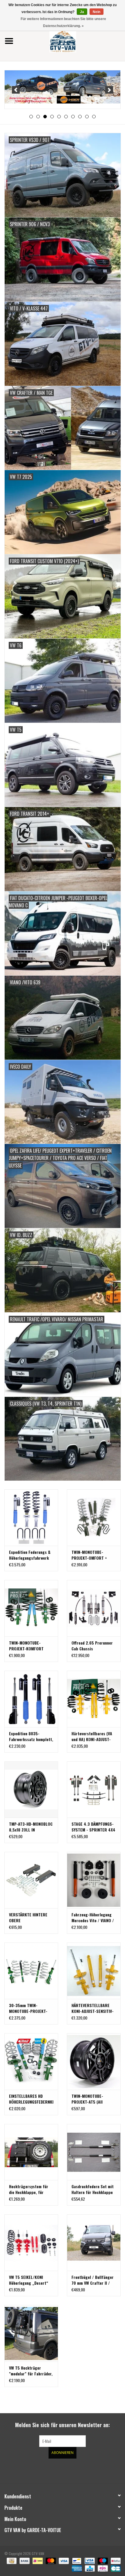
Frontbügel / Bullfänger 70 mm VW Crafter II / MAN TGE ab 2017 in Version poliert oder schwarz (93, 2280)
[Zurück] (16, 90)
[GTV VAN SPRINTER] (63, 88)
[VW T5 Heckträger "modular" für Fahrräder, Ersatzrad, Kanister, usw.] (31, 2333)
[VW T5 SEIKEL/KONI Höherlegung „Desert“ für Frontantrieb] (31, 2243)
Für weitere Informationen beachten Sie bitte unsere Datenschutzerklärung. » (63, 22)
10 (94, 117)
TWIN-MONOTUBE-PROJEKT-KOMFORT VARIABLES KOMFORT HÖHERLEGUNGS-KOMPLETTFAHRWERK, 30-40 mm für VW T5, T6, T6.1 (29, 1646)
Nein (97, 12)
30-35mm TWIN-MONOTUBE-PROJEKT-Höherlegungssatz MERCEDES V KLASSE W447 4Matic (28, 2008)
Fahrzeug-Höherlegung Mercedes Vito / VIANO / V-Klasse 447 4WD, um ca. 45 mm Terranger (93, 1918)
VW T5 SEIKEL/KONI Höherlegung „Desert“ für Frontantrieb (29, 2280)
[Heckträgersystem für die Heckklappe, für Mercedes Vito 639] (31, 2152)
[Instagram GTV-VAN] (93, 2470)
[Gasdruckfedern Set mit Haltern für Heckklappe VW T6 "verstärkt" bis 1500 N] (94, 2152)
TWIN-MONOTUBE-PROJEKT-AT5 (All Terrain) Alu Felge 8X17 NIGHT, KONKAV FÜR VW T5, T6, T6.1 (92, 2099)
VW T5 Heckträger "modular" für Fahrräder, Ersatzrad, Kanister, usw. (31, 2371)
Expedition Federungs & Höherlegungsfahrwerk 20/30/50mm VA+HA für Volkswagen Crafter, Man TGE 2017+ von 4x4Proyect (31, 1555)
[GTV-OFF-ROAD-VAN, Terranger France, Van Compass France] (72, 40)
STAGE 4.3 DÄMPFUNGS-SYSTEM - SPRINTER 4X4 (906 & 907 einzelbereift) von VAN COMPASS (93, 1827)
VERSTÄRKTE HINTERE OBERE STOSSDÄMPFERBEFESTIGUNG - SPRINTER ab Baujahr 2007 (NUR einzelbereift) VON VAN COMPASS (31, 1918)
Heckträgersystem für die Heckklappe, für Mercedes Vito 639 (29, 2189)
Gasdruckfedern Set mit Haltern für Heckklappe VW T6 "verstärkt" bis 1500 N (93, 2189)
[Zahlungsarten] (11, 2560)
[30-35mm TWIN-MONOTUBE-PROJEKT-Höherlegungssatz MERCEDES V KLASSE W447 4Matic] (31, 1971)
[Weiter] (109, 90)
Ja (82, 12)
